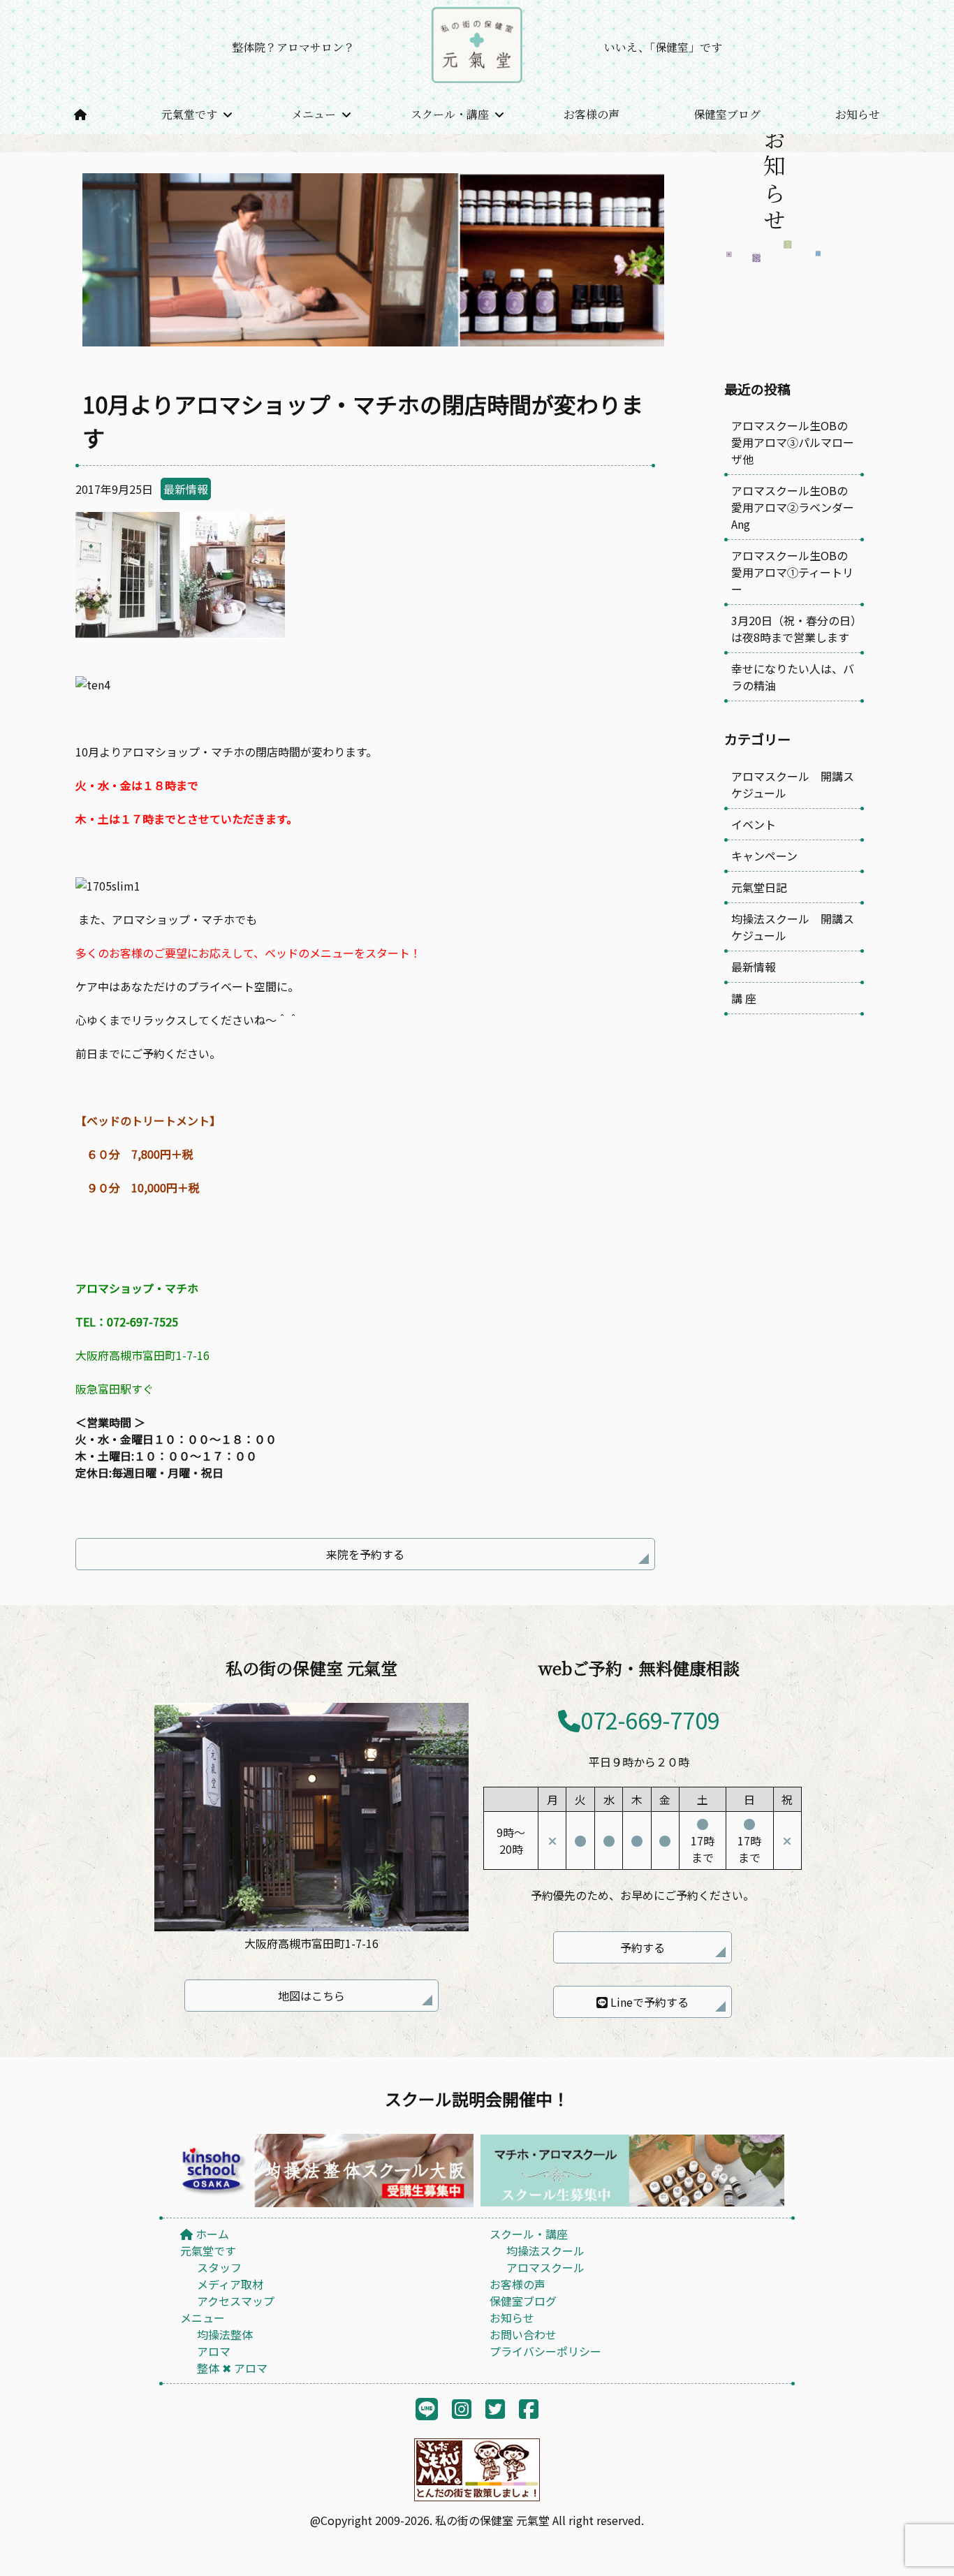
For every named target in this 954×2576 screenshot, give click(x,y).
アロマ (214, 2351)
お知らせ (858, 114)
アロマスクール (545, 2267)
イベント (754, 824)
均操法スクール (545, 2251)
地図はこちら (311, 1996)
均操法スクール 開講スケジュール (793, 927)
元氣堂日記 (759, 887)
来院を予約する (365, 1554)
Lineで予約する (648, 2002)
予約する (643, 1947)
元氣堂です (189, 114)
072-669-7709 (650, 1720)
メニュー (314, 114)
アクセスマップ (236, 2301)
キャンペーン (764, 856)
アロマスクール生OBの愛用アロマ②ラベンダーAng (793, 507)
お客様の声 (592, 114)
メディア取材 (230, 2284)
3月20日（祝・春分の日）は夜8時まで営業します (794, 629)
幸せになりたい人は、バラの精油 (793, 677)
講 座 (744, 998)
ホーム (211, 2234)
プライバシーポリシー (545, 2351)
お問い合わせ (523, 2334)
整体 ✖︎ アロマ (232, 2368)
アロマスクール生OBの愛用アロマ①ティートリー (792, 572)
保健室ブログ (727, 114)
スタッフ (219, 2267)
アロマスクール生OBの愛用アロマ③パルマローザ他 (793, 442)
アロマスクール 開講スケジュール (793, 784)
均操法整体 (225, 2334)
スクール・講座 (450, 114)
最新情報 (186, 489)
